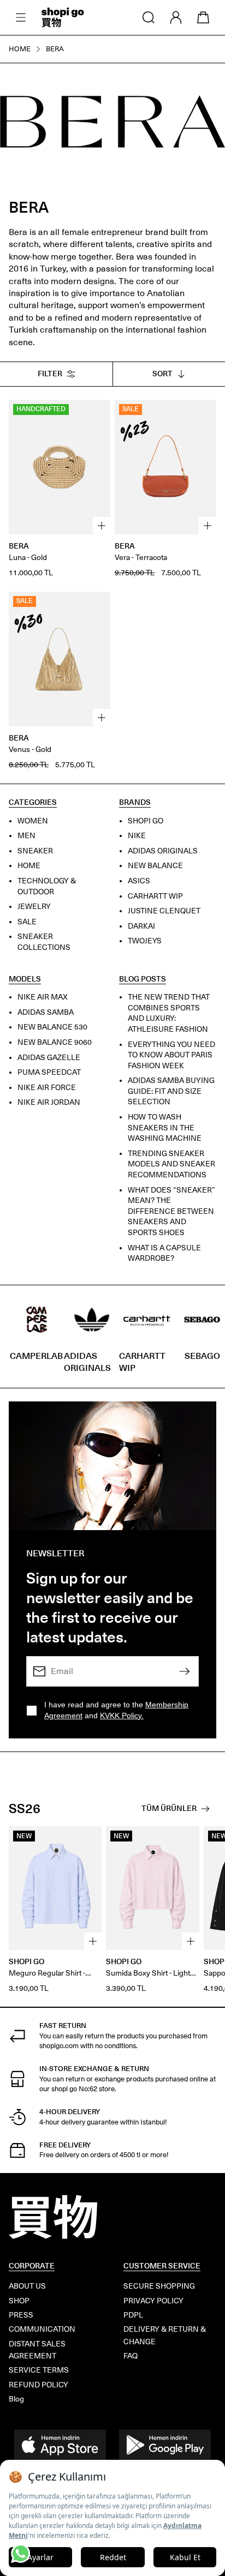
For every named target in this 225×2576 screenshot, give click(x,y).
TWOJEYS (145, 941)
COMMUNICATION (42, 2329)
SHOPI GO (146, 820)
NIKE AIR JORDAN (49, 1102)
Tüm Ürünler (169, 1808)
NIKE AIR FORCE (47, 1087)
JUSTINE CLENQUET (164, 911)
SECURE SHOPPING (159, 2286)
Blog (16, 2399)
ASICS (139, 881)
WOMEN (33, 820)
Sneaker (35, 850)
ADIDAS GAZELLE (49, 1057)
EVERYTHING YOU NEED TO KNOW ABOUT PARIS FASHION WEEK (171, 1055)
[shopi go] (63, 17)
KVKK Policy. (122, 1716)
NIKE (137, 836)
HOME (29, 866)
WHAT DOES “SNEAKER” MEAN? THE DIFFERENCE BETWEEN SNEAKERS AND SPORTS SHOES (171, 1211)
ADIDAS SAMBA (46, 1012)
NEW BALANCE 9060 (55, 1042)
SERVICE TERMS (39, 2370)
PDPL (133, 2315)
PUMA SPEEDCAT (49, 1072)
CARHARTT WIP (155, 896)
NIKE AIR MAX (43, 997)
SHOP (19, 2301)
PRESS (21, 2315)
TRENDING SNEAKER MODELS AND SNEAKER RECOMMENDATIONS (171, 1164)
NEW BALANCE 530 (52, 1027)
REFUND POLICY (39, 2385)
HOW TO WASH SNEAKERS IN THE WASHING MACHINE (165, 1128)
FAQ (131, 2356)
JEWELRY (34, 907)
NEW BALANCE (155, 866)
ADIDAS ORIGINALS (163, 850)
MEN (26, 836)
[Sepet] (203, 17)
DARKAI (141, 926)
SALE (27, 921)
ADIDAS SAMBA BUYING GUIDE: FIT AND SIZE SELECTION (171, 1091)
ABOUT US (27, 2286)
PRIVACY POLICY (153, 2301)
